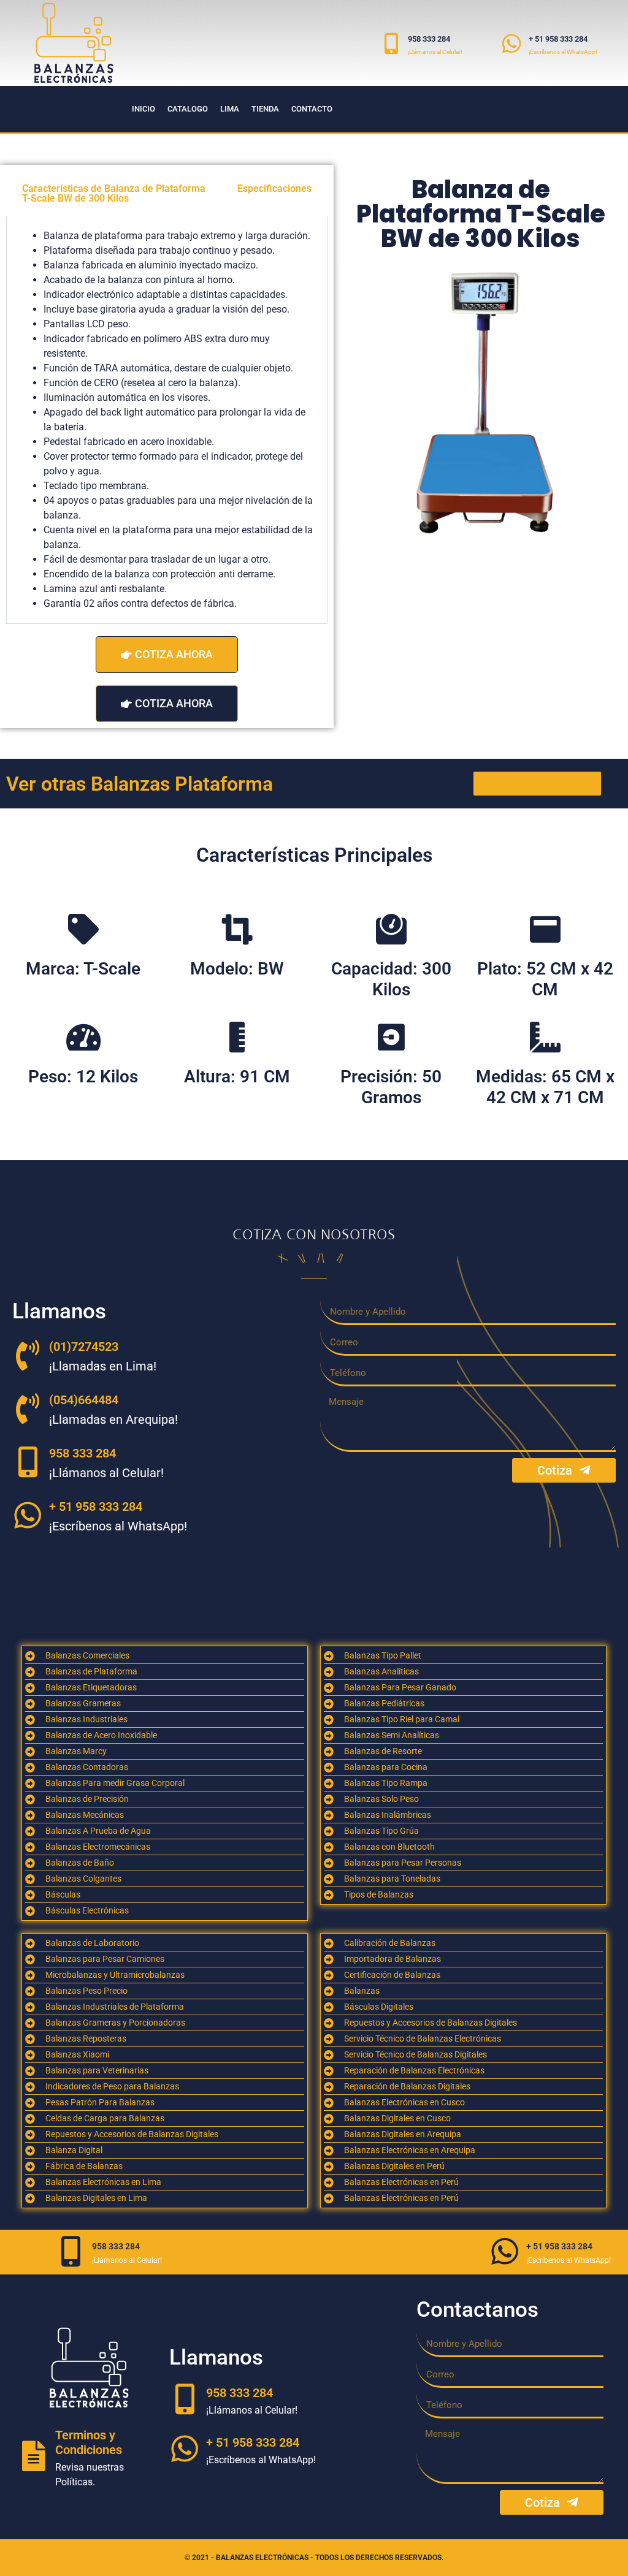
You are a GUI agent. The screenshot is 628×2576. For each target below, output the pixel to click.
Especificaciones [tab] (274, 188)
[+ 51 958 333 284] (512, 43)
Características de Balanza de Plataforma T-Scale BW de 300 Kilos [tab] (114, 193)
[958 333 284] (391, 43)
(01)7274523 (84, 1347)
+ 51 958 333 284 (558, 39)
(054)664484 (84, 1400)
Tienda (265, 109)
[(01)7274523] (28, 1355)
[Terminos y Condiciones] (34, 2456)
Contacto (312, 109)
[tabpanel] (167, 420)
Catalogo (188, 109)
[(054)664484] (28, 1408)
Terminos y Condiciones (89, 2442)
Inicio (144, 109)
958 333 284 (429, 39)
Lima (230, 109)
